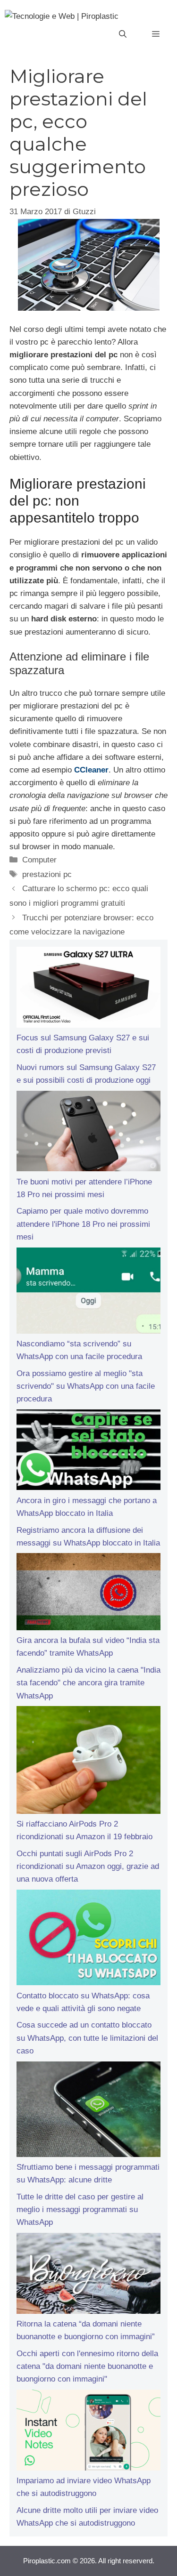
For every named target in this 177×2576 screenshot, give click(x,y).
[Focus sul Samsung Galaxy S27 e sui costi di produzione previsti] (88, 989)
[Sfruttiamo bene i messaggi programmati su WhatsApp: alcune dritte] (88, 2111)
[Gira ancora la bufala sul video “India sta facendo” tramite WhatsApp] (88, 1594)
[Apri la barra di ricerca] (123, 34)
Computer (39, 860)
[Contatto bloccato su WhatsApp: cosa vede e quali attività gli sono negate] (88, 1940)
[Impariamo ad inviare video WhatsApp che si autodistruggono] (88, 2432)
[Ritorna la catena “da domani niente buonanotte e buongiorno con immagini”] (88, 2275)
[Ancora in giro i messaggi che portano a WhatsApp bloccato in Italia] (88, 1452)
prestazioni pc (47, 874)
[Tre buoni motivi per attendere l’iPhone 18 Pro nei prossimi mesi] (88, 1133)
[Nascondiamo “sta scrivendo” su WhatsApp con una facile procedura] (88, 1292)
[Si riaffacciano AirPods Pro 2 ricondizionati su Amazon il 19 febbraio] (88, 1762)
